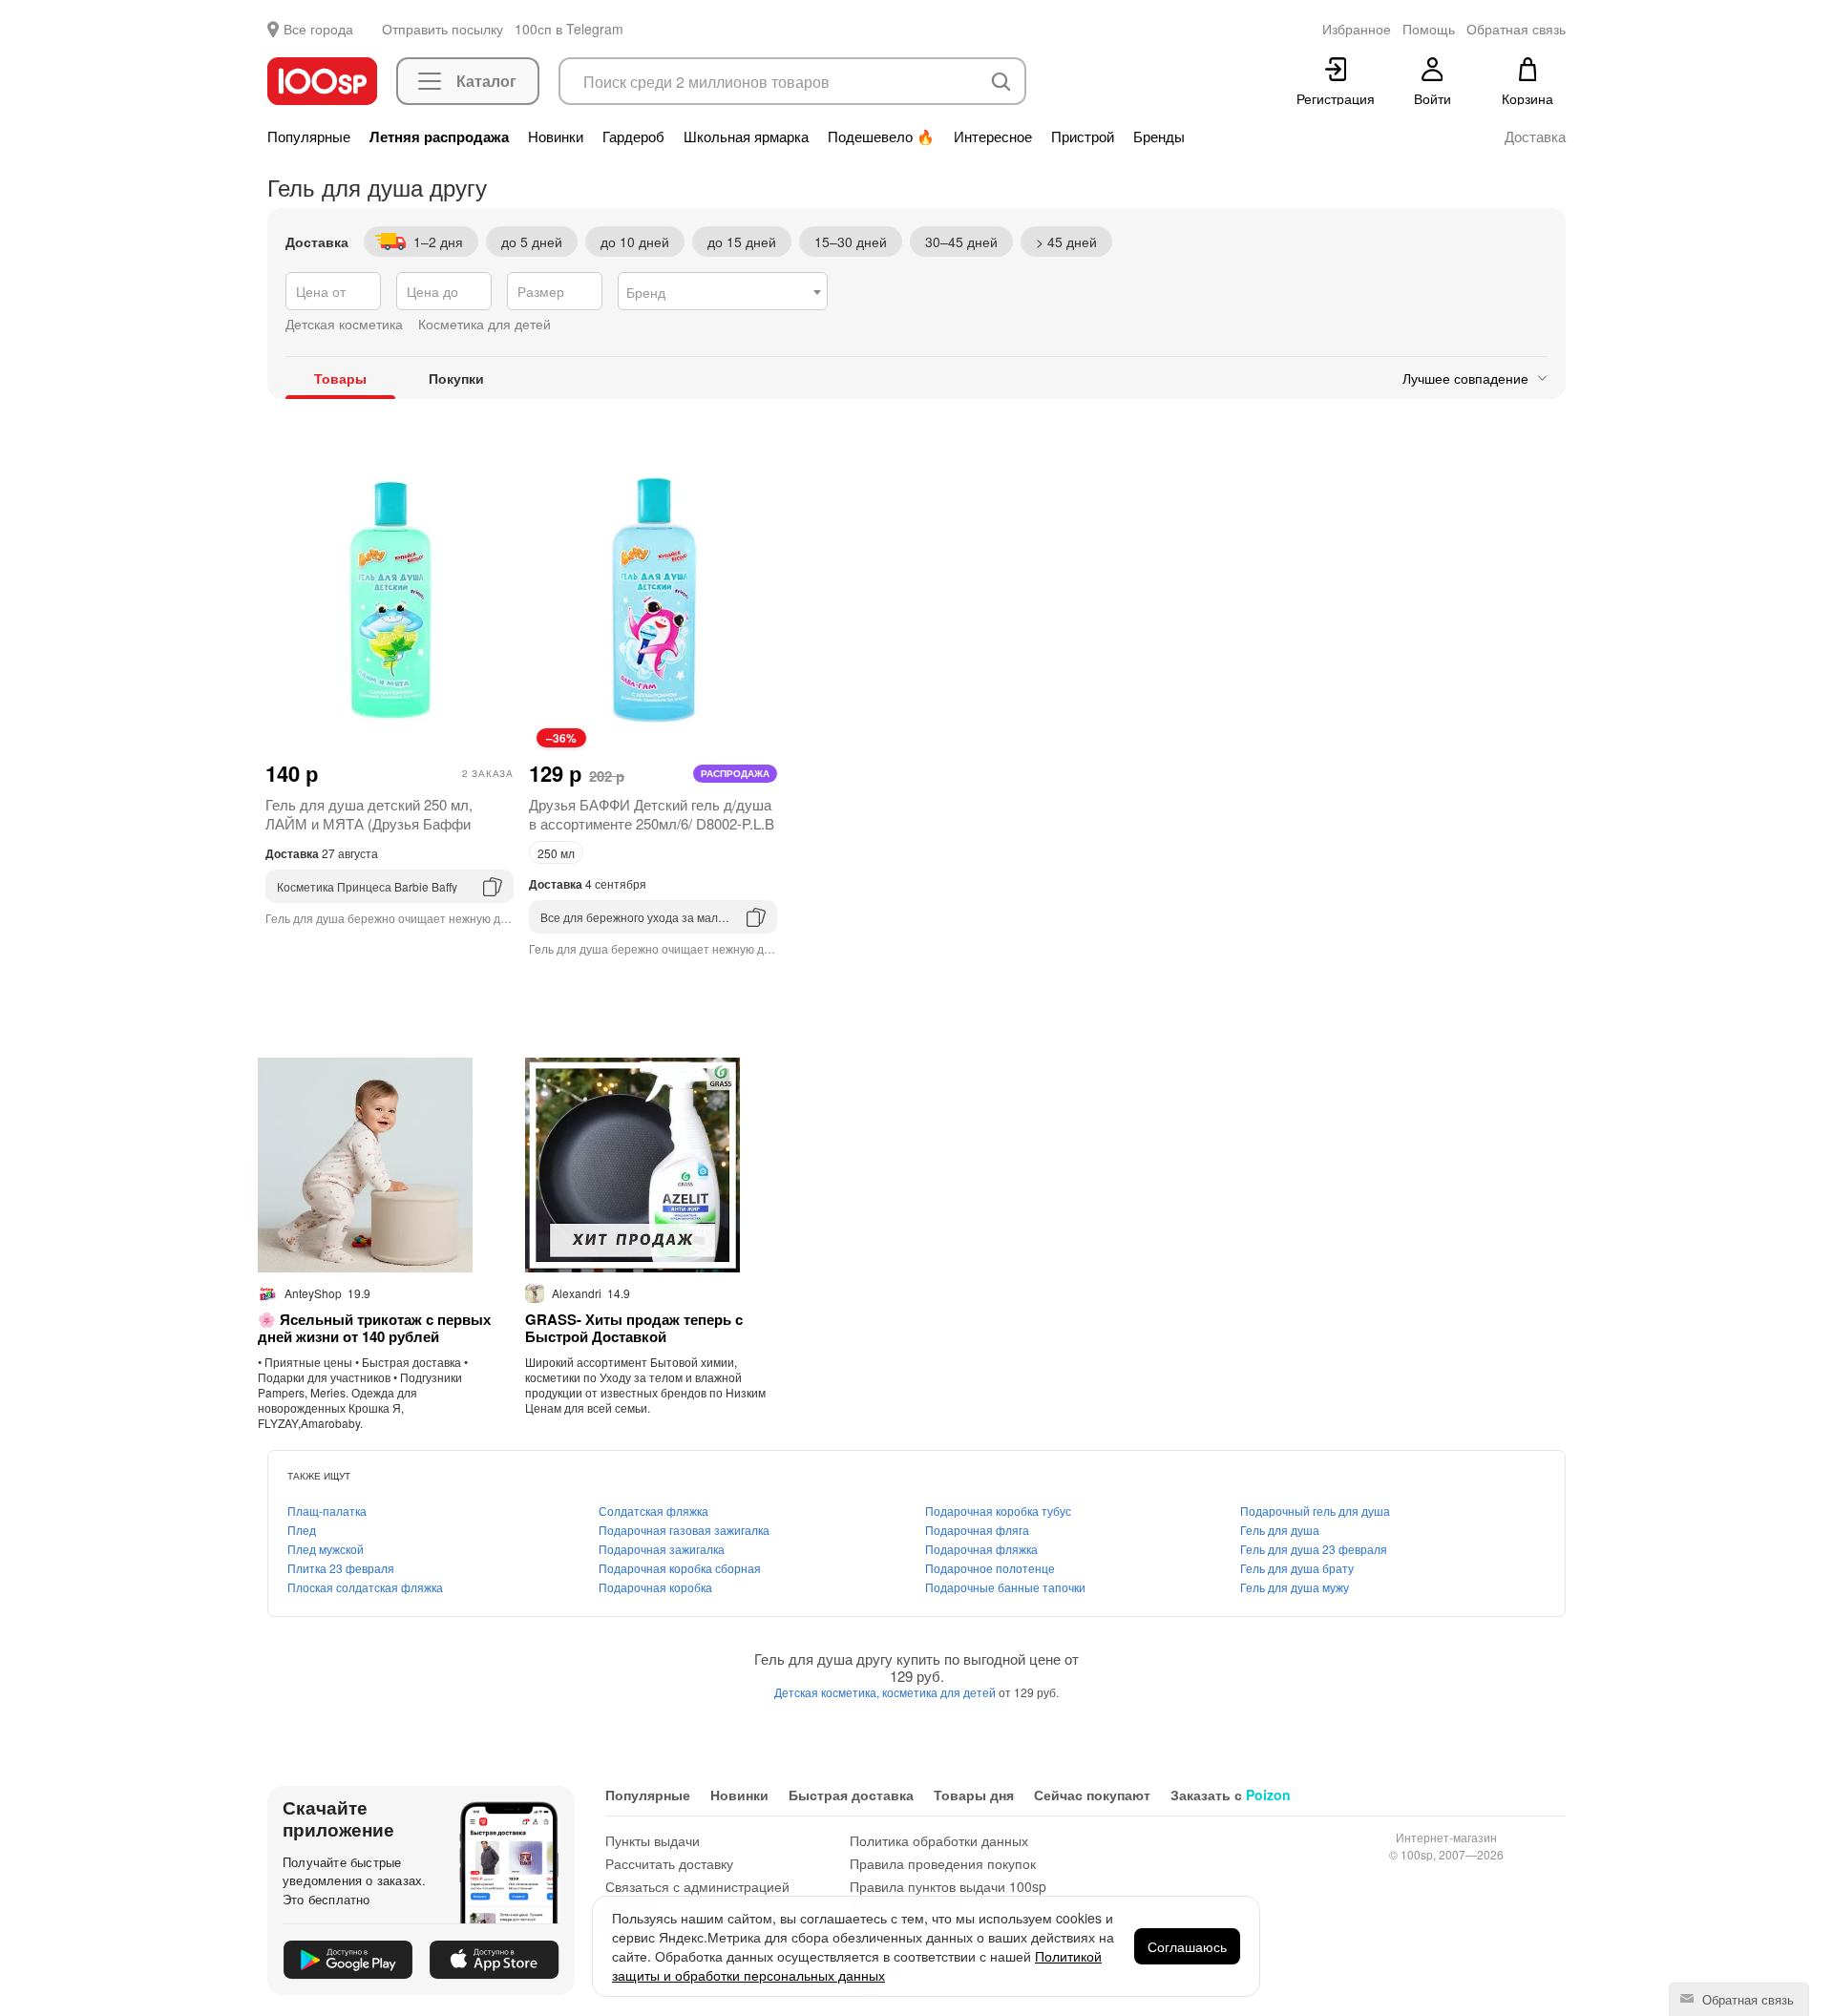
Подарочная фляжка (981, 1549)
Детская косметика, (828, 1692)
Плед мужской (326, 1549)
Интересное (993, 136)
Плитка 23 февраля (341, 1568)
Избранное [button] (1357, 29)
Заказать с (1231, 1795)
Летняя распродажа (439, 136)
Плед (302, 1530)
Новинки (556, 136)
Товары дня (974, 1795)
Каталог (486, 81)
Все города (318, 29)
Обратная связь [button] (1516, 29)
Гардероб (633, 136)
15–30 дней (851, 241)
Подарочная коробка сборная (680, 1568)
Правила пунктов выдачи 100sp (948, 1886)
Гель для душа (1280, 1530)
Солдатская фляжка (653, 1511)
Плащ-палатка (327, 1511)
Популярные (309, 136)
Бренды (1159, 136)
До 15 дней (742, 241)
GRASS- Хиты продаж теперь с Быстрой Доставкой (634, 1328)
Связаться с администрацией (697, 1886)
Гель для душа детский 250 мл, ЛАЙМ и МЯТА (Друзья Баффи (369, 814)
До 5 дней (532, 241)
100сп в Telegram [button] (569, 29)
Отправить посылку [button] (442, 29)
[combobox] (723, 291)
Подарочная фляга (977, 1530)
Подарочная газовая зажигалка (684, 1530)
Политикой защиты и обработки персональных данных (857, 1965)
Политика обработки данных (939, 1840)
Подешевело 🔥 (881, 136)
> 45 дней (1066, 241)
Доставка (1535, 136)
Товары (340, 378)
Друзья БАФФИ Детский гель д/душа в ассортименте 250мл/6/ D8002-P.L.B (652, 814)
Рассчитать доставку (669, 1863)
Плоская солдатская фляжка (365, 1587)
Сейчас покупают (1092, 1795)
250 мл (556, 853)
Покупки (456, 378)
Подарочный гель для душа (1315, 1511)
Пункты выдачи (653, 1840)
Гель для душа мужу (1295, 1587)
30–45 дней (961, 241)
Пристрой (1083, 136)
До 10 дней (635, 241)
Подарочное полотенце (990, 1568)
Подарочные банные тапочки (1005, 1587)
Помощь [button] (1429, 29)
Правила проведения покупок (943, 1863)
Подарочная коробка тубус (998, 1511)
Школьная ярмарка (746, 136)
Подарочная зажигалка (662, 1549)
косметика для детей (940, 1692)
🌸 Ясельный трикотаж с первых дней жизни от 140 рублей (374, 1328)
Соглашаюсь (1187, 1946)
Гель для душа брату (1297, 1568)
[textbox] (723, 292)
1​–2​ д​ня (438, 241)
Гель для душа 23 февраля (1314, 1549)
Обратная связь (1746, 1999)
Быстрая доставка (851, 1795)
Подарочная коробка (655, 1587)
